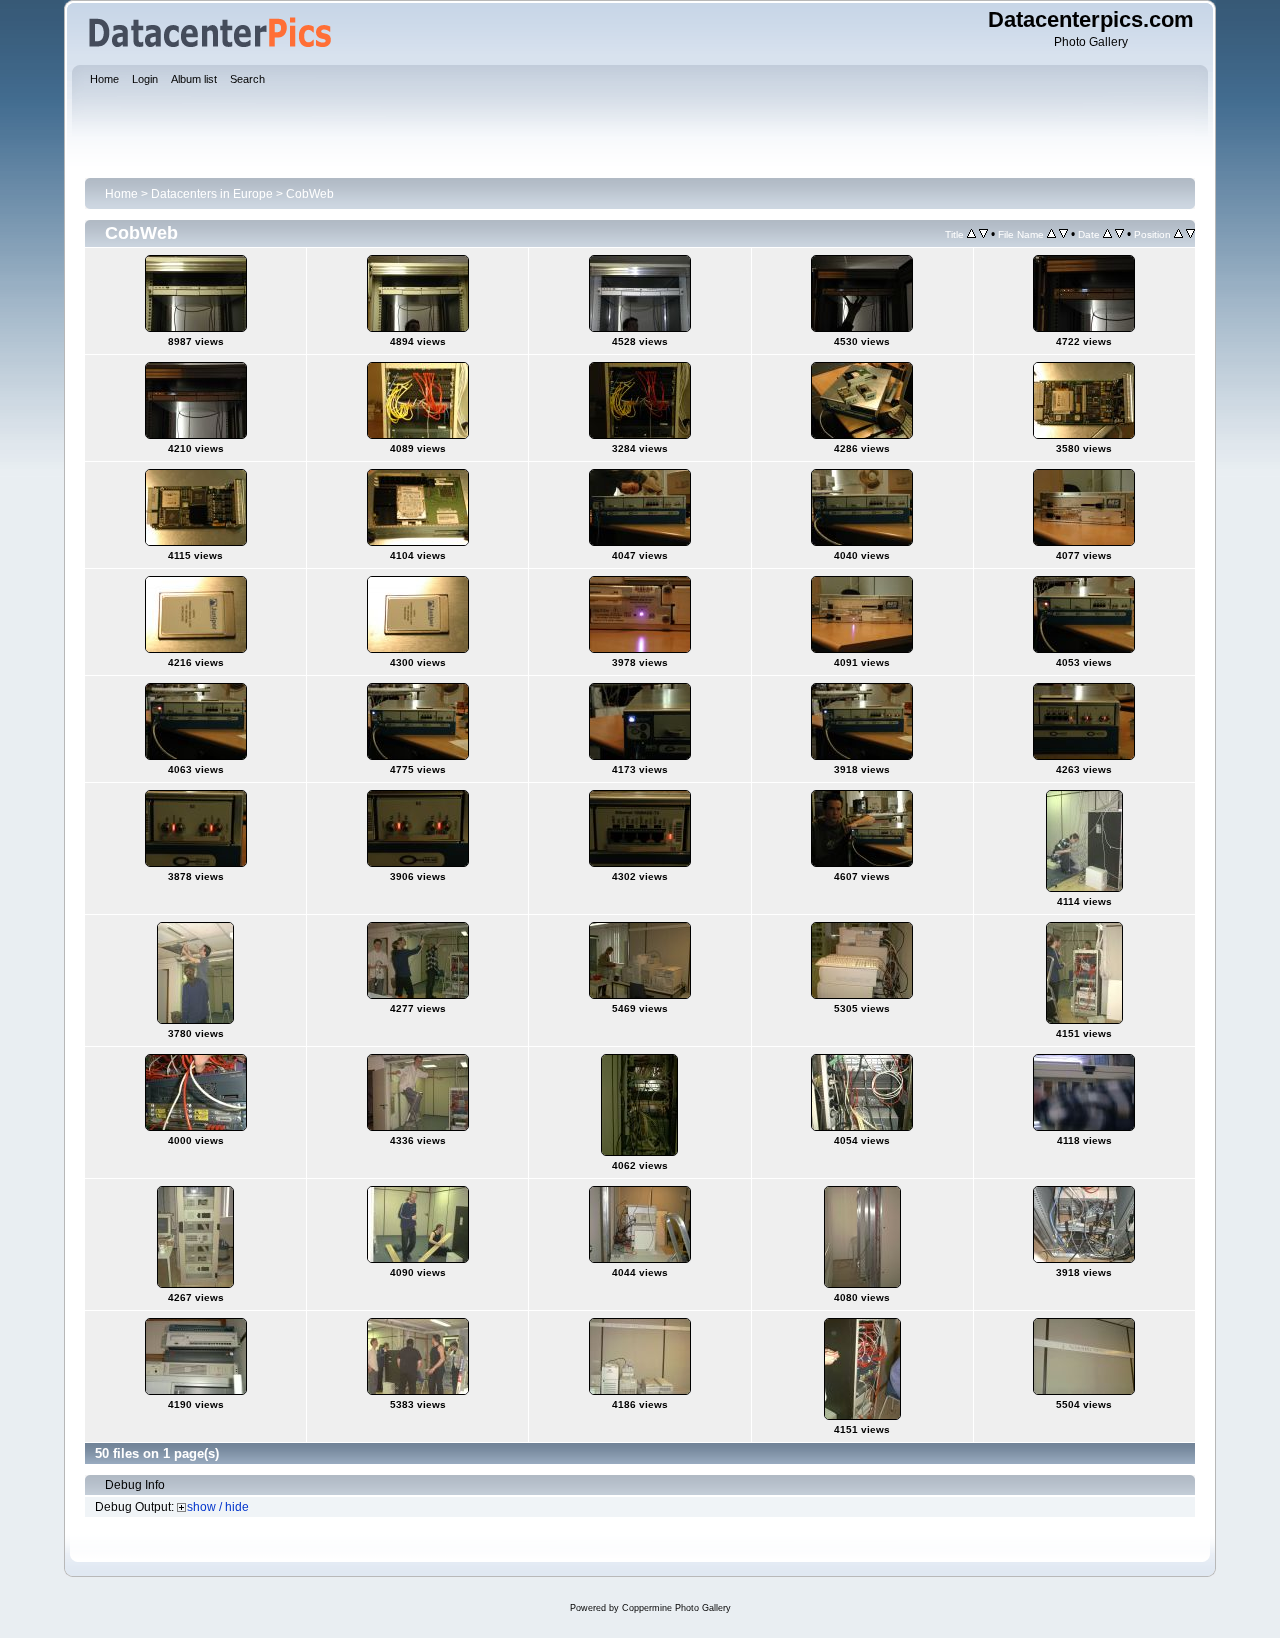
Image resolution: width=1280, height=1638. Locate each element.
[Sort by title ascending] (971, 234)
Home (121, 194)
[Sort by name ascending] (1051, 234)
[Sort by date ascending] (1107, 234)
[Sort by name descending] (1063, 234)
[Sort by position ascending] (1178, 234)
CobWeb (310, 194)
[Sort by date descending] (1119, 234)
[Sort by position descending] (1190, 234)
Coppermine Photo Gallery (676, 1608)
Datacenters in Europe (212, 194)
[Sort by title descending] (983, 234)
